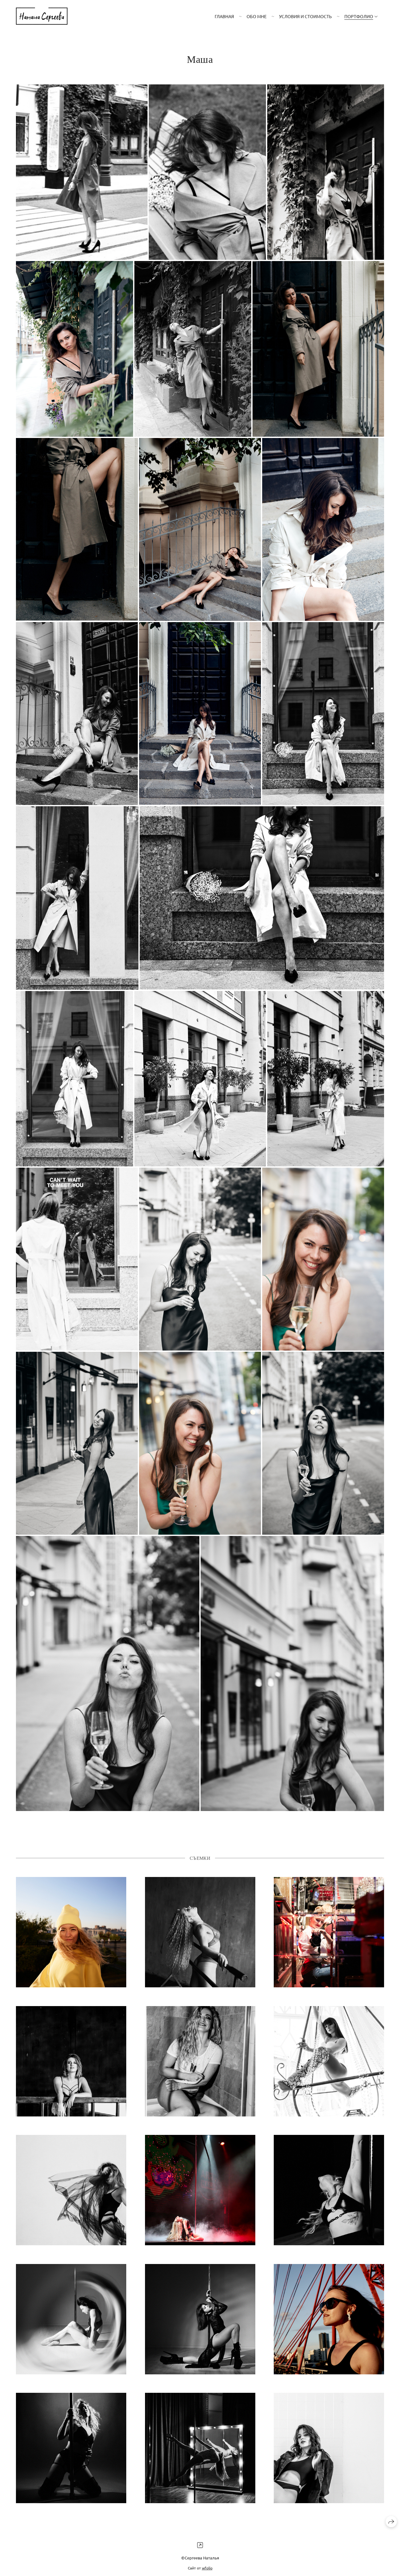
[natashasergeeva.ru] (42, 16)
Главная (224, 16)
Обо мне (257, 16)
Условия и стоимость (305, 16)
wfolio (207, 2568)
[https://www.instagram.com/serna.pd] (200, 2545)
